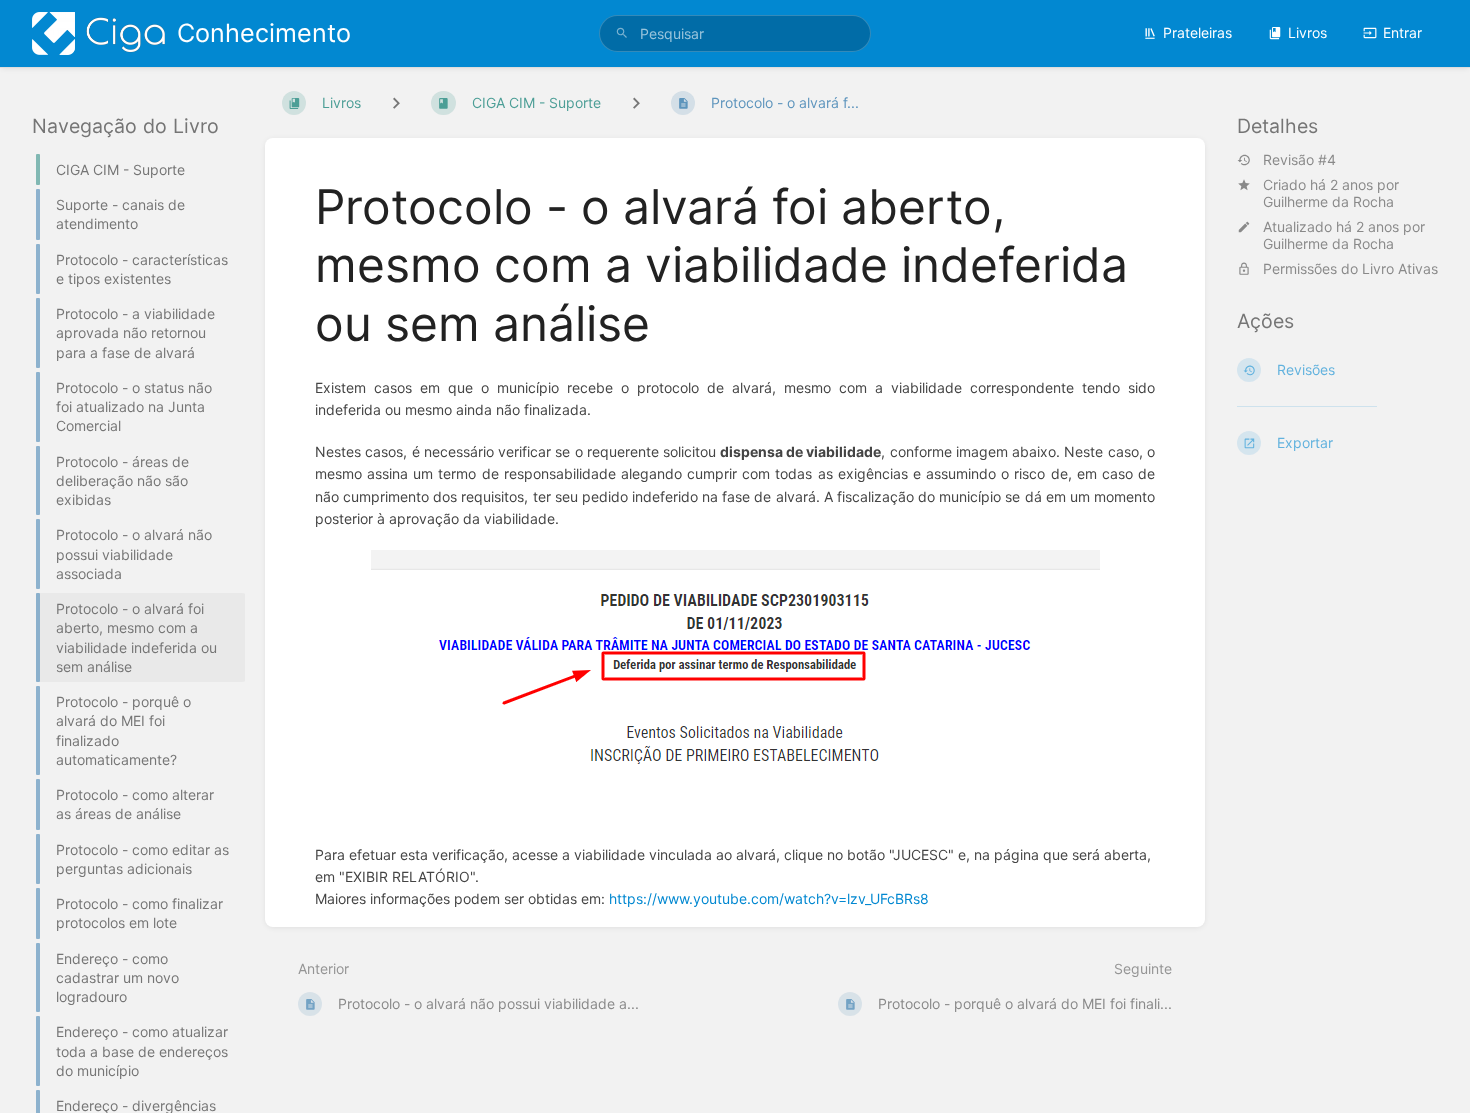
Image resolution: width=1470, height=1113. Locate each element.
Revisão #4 (1299, 160)
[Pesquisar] (622, 33)
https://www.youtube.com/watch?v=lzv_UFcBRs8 (769, 898)
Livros (1307, 32)
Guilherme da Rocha (1328, 201)
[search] (735, 33)
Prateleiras (1197, 32)
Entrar (1402, 32)
